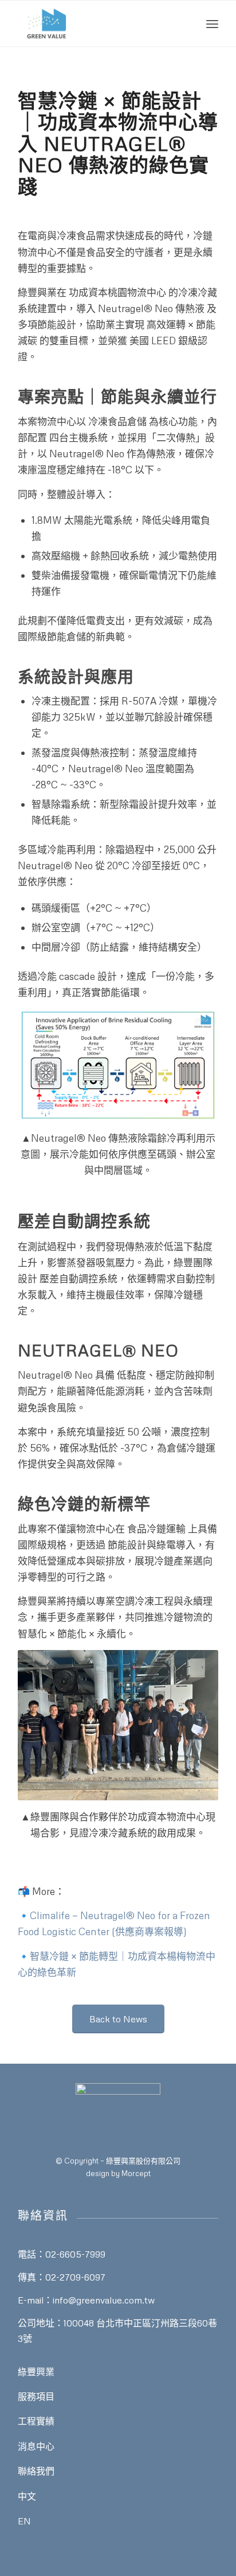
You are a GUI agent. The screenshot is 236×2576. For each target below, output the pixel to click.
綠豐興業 (36, 2372)
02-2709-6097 (75, 2277)
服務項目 (36, 2396)
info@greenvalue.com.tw (104, 2300)
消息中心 (36, 2446)
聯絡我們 (36, 2471)
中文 (27, 2496)
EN (24, 2521)
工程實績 (36, 2421)
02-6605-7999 (75, 2254)
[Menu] (212, 24)
